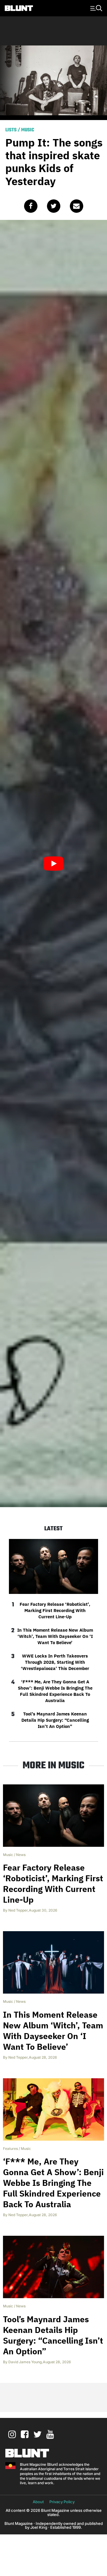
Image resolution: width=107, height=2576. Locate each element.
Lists (11, 130)
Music (28, 130)
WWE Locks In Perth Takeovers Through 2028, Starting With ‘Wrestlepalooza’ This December (55, 1662)
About (38, 2502)
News (21, 1855)
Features (10, 2149)
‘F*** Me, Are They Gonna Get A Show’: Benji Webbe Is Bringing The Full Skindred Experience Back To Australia (55, 1691)
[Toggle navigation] (95, 8)
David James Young (25, 2362)
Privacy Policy (62, 2502)
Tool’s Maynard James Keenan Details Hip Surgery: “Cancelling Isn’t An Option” (55, 1720)
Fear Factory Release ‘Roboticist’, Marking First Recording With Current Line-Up (55, 1610)
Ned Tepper (18, 1910)
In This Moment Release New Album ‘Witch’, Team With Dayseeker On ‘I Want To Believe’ (55, 1636)
